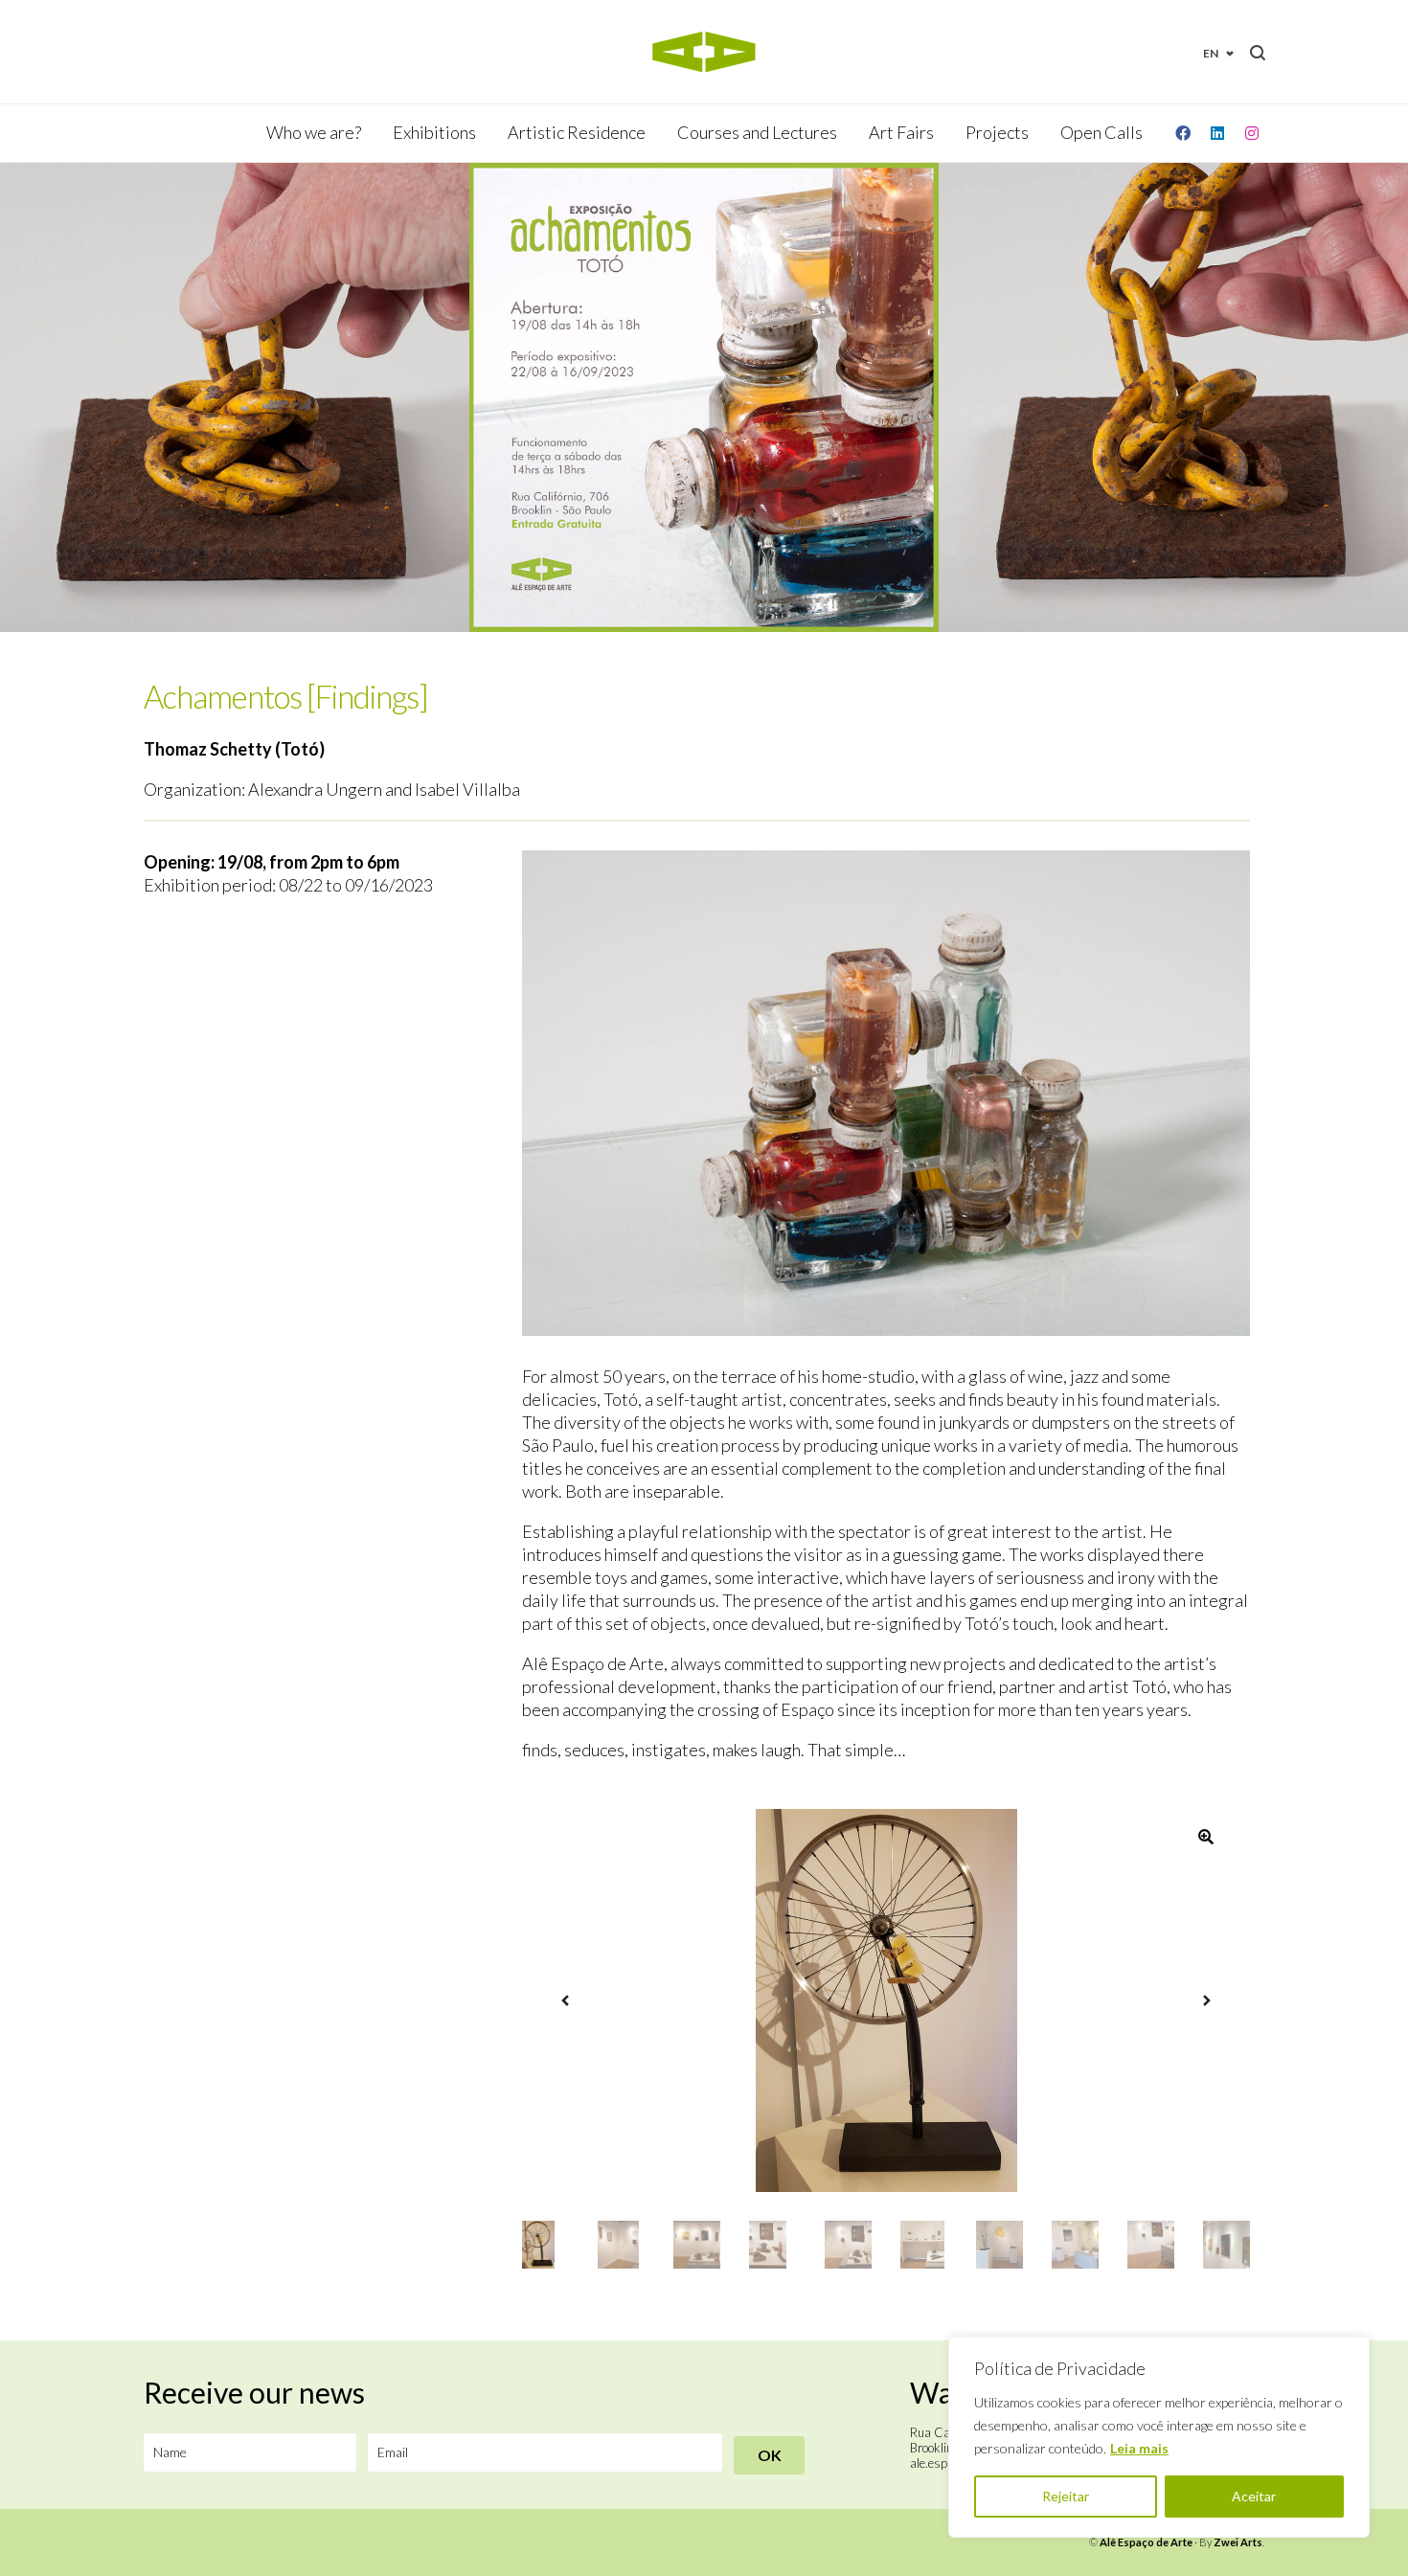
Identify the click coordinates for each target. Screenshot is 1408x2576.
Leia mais (1139, 2448)
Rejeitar (1066, 2496)
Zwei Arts (1238, 2542)
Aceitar (1254, 2496)
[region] (1159, 2437)
